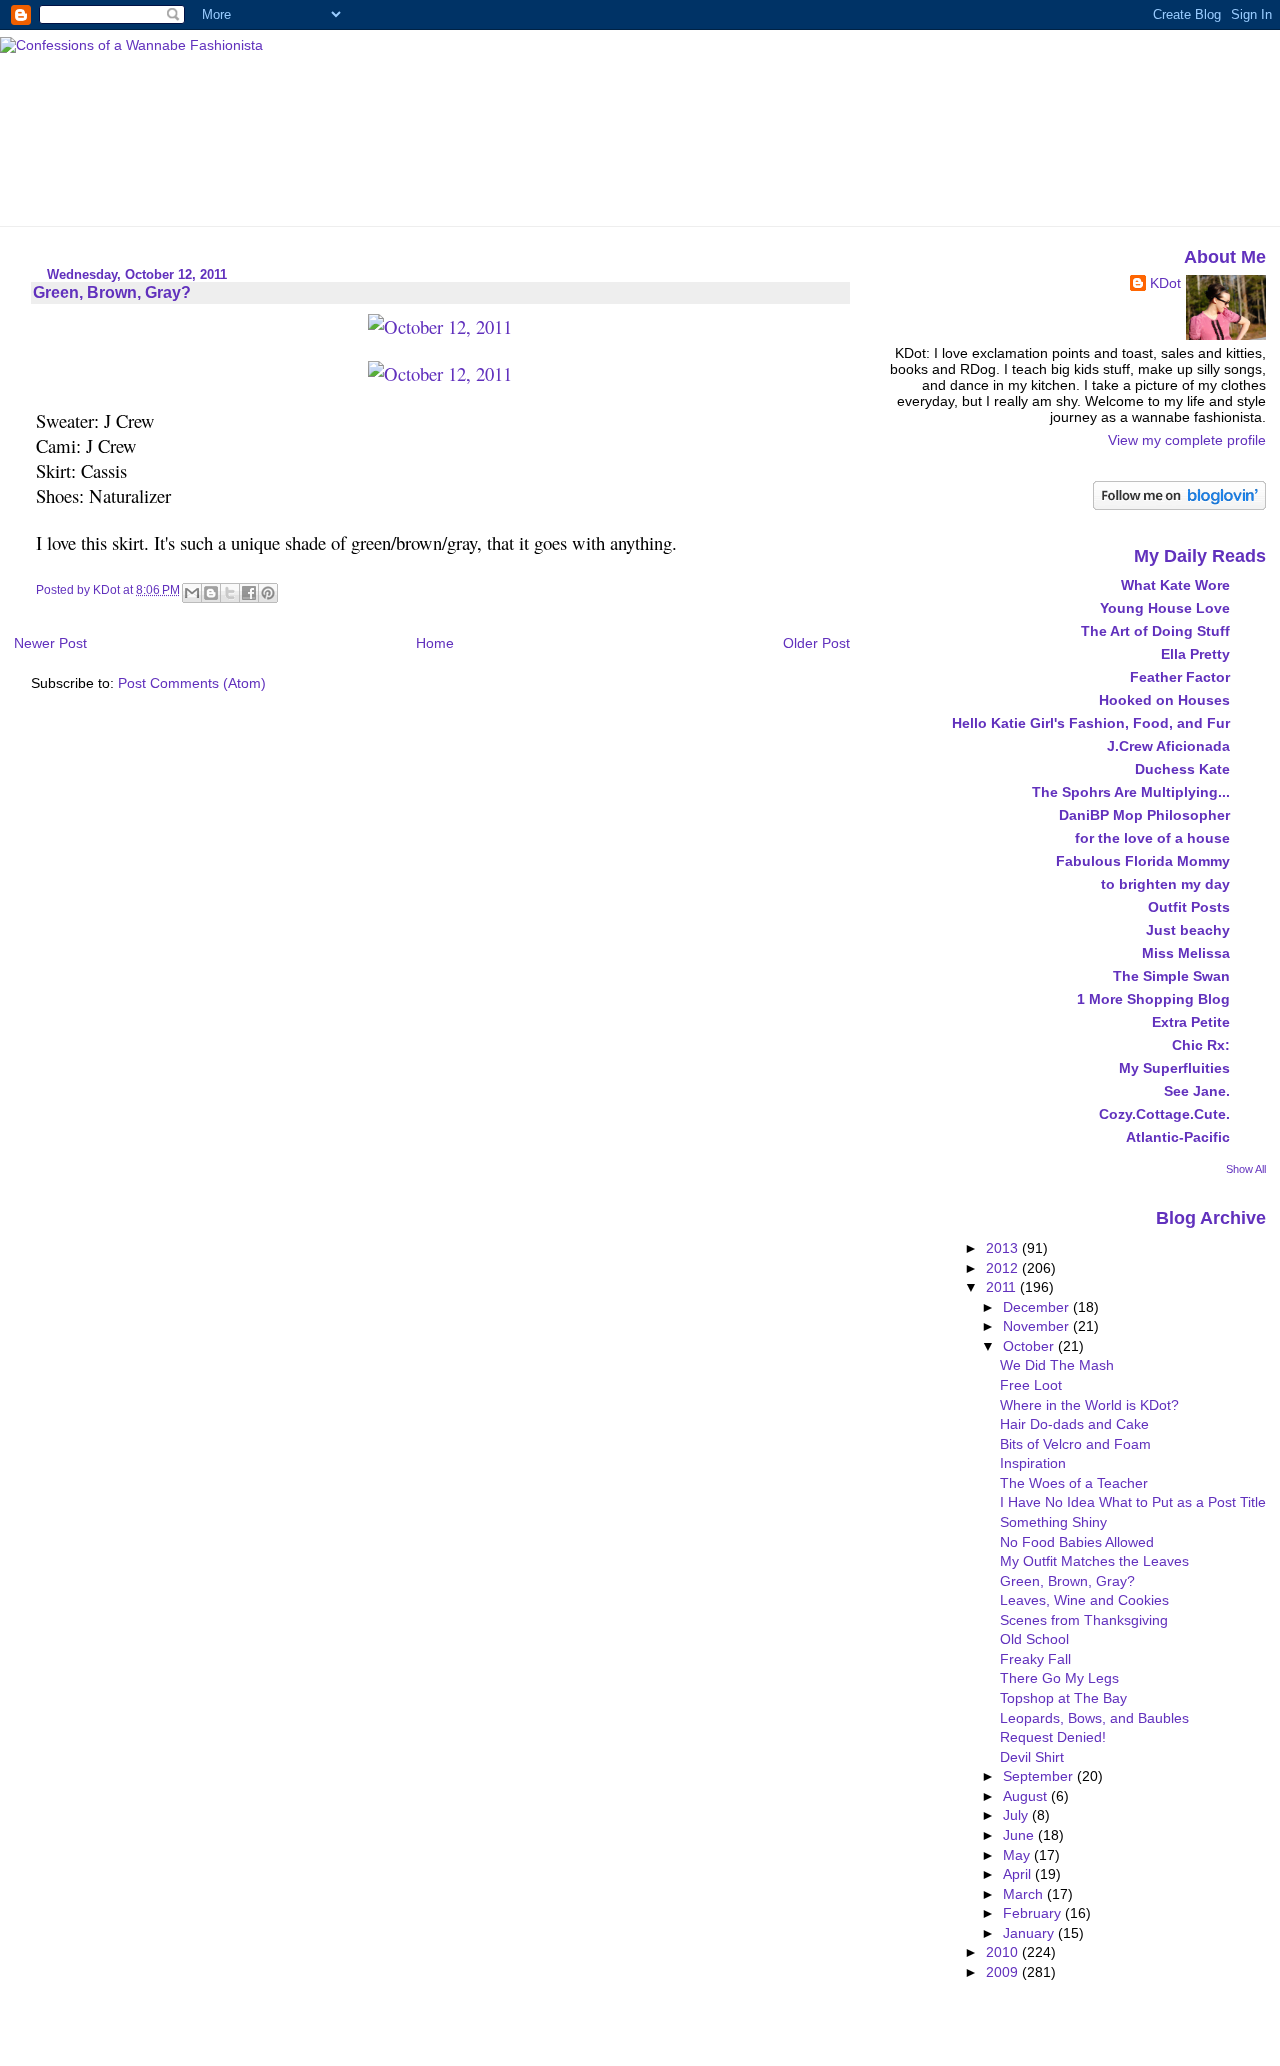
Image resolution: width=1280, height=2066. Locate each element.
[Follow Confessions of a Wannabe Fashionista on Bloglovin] (1179, 505)
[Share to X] (230, 593)
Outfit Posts (1189, 907)
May (1018, 1855)
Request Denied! (1053, 1737)
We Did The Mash (1057, 1365)
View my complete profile (1187, 440)
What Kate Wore (1175, 585)
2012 (1004, 1268)
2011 (1003, 1287)
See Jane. (1197, 1091)
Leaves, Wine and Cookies (1084, 1600)
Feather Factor (1180, 677)
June (1020, 1835)
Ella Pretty (1195, 654)
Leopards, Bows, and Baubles (1094, 1718)
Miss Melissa (1186, 953)
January (1030, 1933)
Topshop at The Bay (1063, 1698)
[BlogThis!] (211, 593)
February (1034, 1913)
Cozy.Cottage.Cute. (1164, 1114)
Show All (1246, 1169)
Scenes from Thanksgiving (1084, 1620)
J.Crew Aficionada (1168, 746)
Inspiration (1033, 1463)
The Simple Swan (1171, 976)
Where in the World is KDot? (1089, 1405)
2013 (1004, 1248)
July (1017, 1815)
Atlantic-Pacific (1178, 1137)
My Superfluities (1174, 1068)
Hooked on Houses (1164, 700)
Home (435, 643)
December (1038, 1307)
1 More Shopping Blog (1153, 999)
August (1027, 1796)
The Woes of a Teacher (1074, 1483)
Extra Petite (1191, 1022)
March (1025, 1894)
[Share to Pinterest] (268, 593)
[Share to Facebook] (249, 593)
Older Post (816, 643)
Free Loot (1031, 1385)
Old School (1034, 1639)
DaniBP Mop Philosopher (1144, 815)
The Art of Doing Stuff (1155, 631)
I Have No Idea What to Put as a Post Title (1133, 1502)
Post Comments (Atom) (192, 683)
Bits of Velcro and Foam (1075, 1444)
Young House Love (1165, 608)
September (1040, 1776)
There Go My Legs (1059, 1678)
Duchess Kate (1182, 769)
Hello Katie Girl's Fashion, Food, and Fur (1091, 723)
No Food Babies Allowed (1077, 1542)
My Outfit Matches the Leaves (1094, 1561)
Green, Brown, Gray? (1067, 1581)
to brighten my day (1165, 884)
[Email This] (192, 593)
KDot (1165, 283)
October (1030, 1346)
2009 (1004, 1972)
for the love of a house (1152, 838)
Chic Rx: (1201, 1045)
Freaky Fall (1035, 1659)
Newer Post (50, 643)
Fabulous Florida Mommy (1143, 861)
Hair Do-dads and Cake (1074, 1424)
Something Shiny (1053, 1522)
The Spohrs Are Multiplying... (1131, 792)
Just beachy (1188, 930)
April (1019, 1874)
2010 (1004, 1952)
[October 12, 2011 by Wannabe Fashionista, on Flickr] (440, 326)
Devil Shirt (1032, 1757)
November (1038, 1326)
